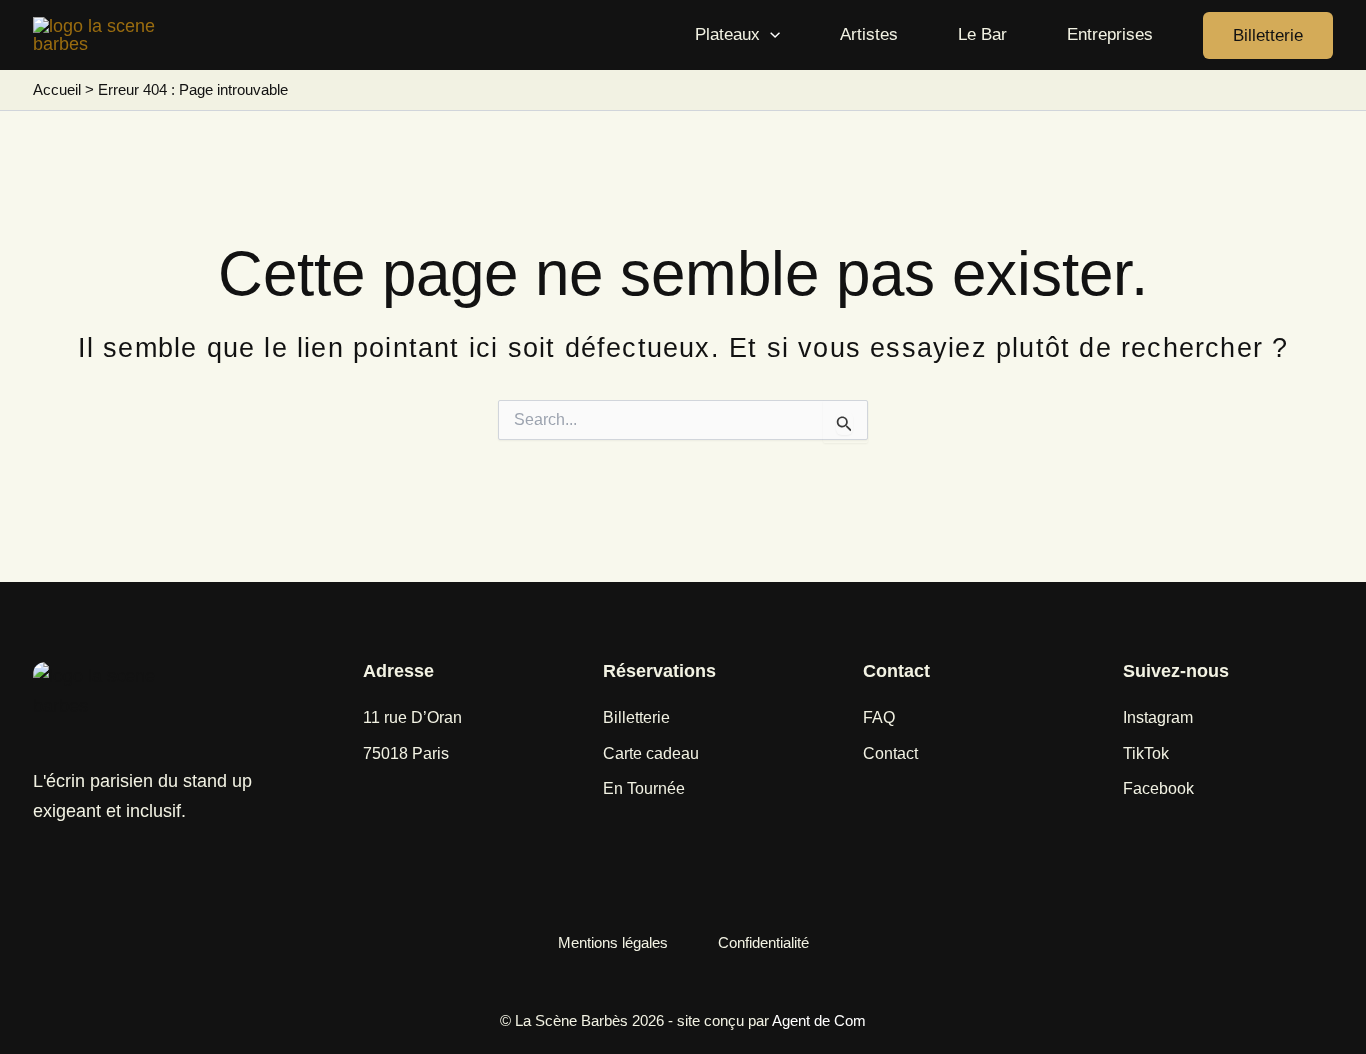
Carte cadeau (651, 753)
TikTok (1146, 753)
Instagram (1158, 717)
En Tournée (644, 788)
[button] (770, 35)
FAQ (879, 717)
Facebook (1158, 788)
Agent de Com (819, 1020)
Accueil (57, 89)
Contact (890, 753)
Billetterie (636, 717)
